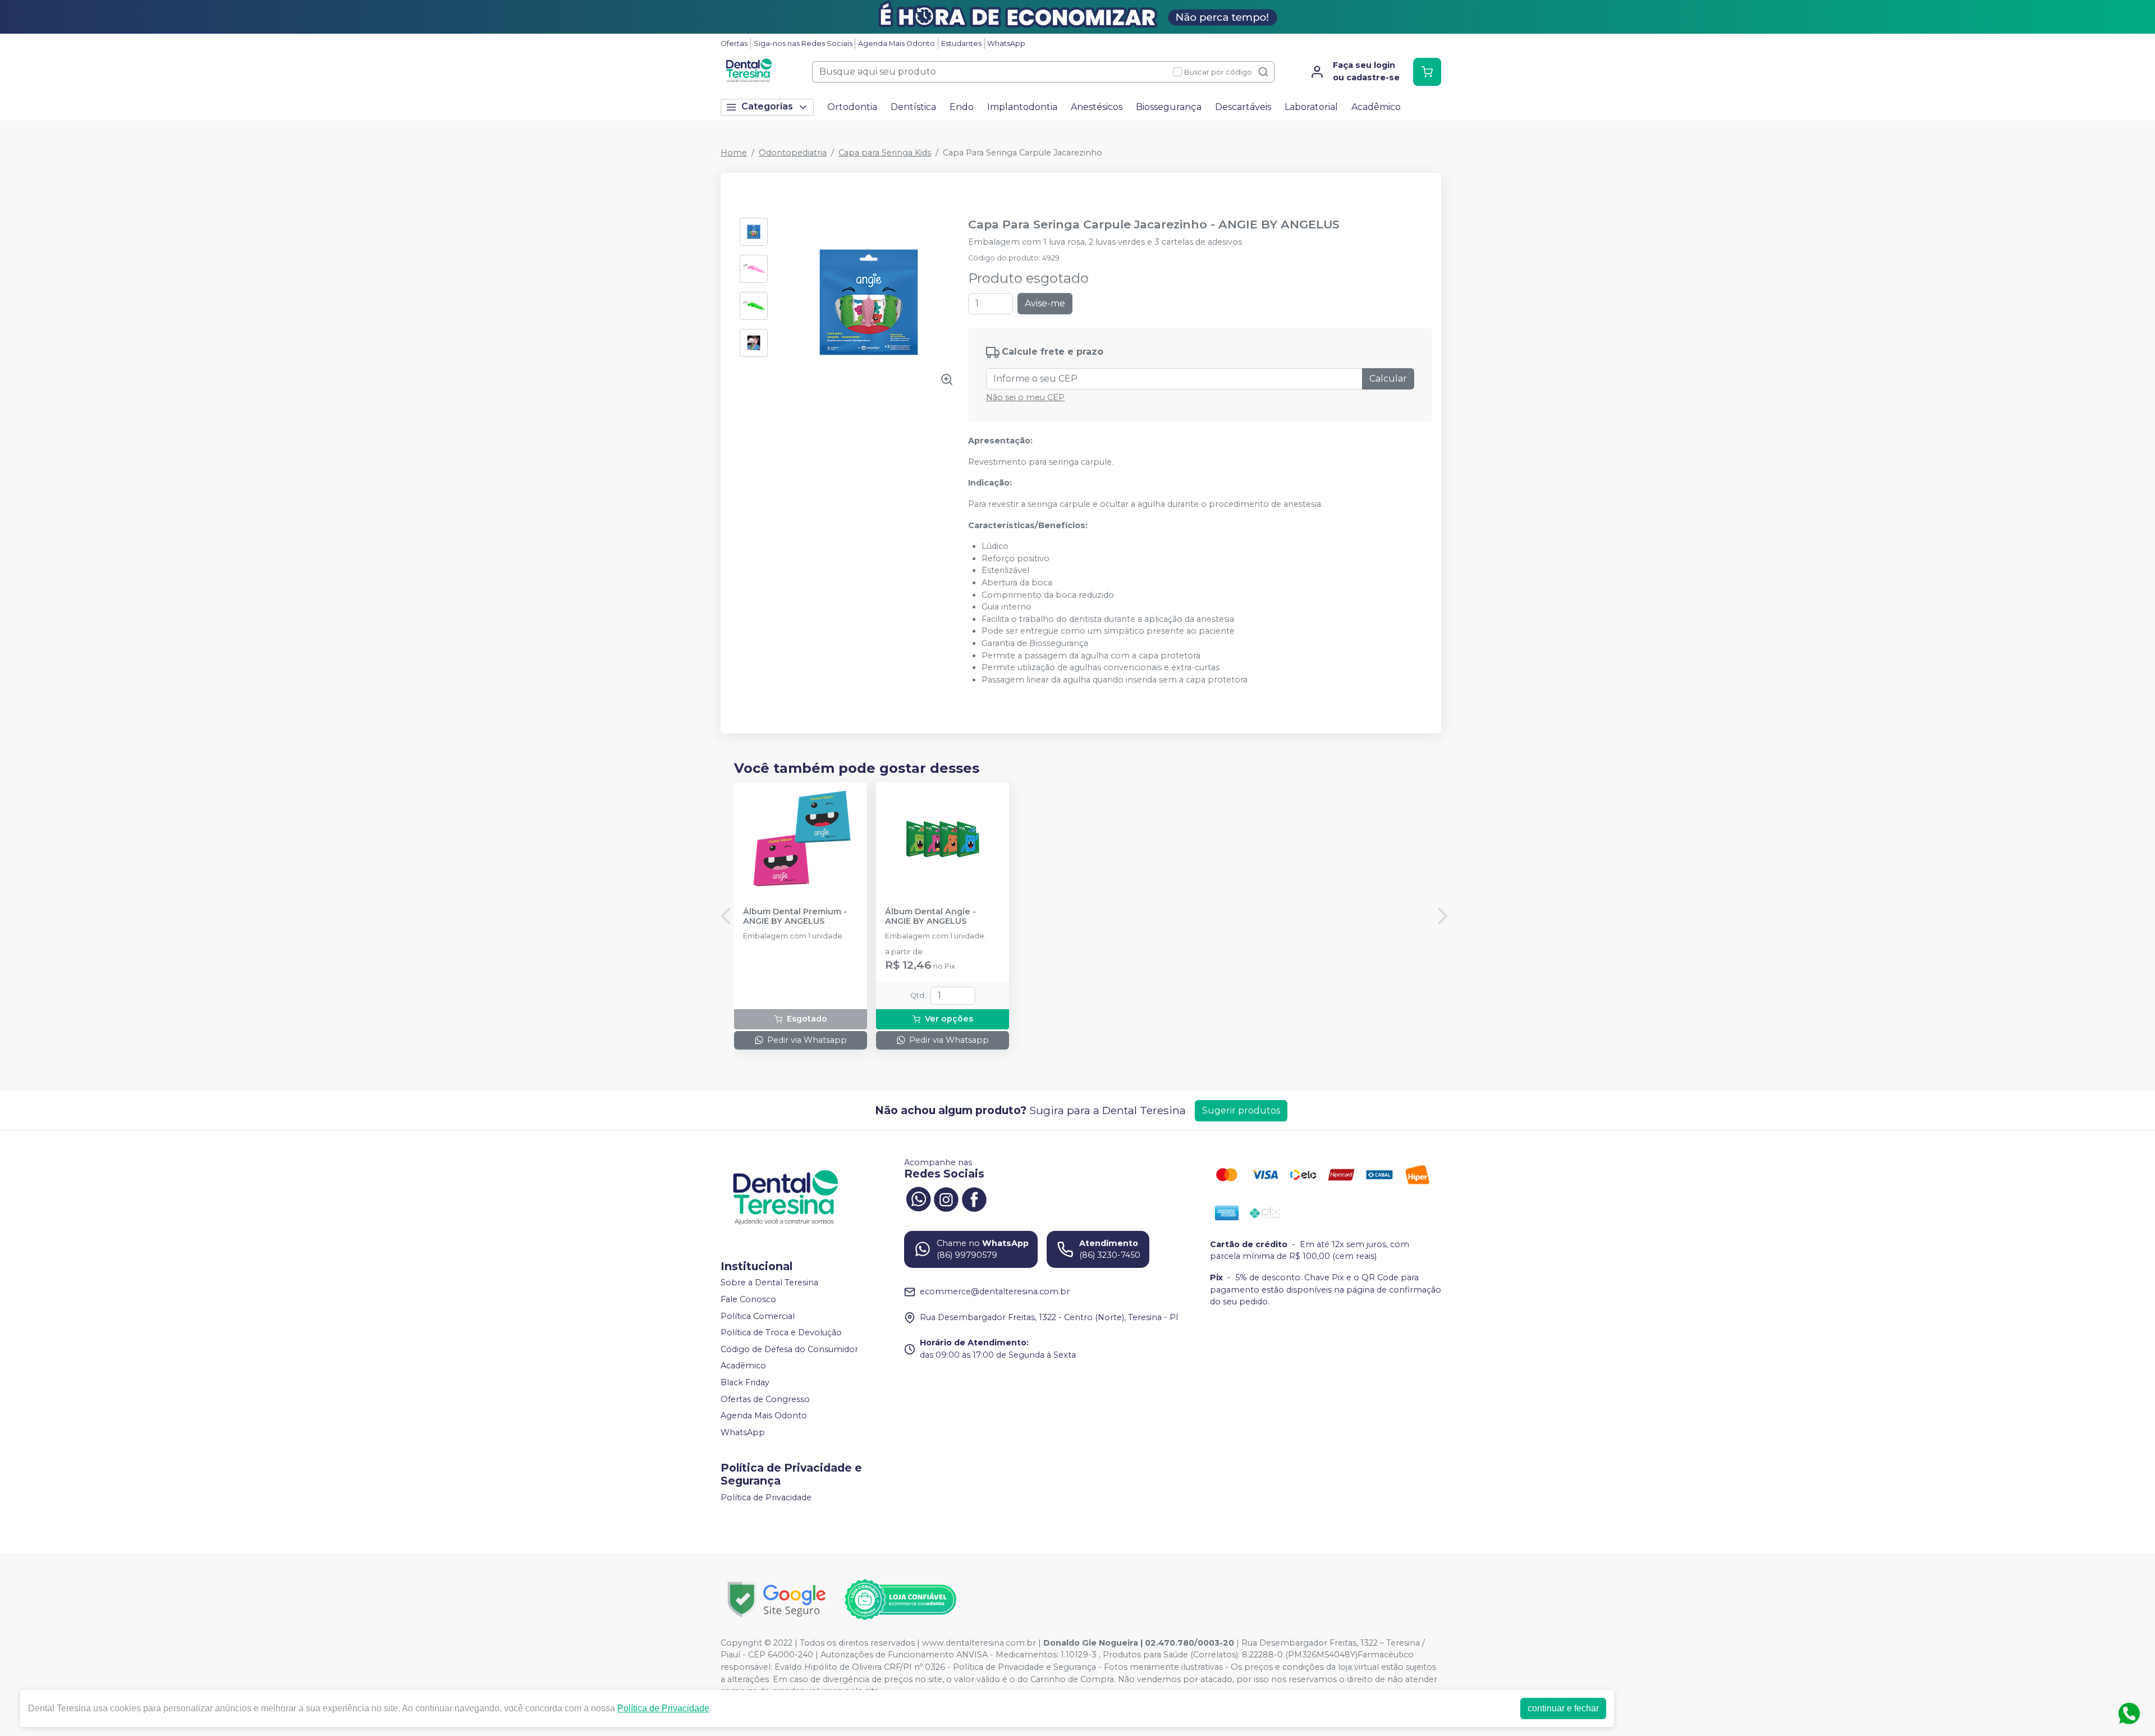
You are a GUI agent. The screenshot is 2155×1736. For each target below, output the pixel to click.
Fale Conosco (748, 1299)
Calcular (1388, 379)
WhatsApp (1006, 43)
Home (734, 153)
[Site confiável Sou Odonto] (900, 1600)
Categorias (767, 106)
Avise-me (1045, 303)
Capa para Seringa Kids (885, 153)
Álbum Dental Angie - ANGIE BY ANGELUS (930, 917)
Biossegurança (1169, 107)
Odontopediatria (793, 153)
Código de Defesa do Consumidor (789, 1349)
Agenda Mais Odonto (897, 43)
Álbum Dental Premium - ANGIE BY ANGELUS (795, 917)
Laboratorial (1311, 107)
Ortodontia (852, 107)
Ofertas (734, 43)
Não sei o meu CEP (1025, 397)
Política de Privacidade (766, 1497)
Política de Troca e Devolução (781, 1332)
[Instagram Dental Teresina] (946, 1198)
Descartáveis (1243, 107)
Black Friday (745, 1382)
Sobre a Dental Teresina (769, 1283)
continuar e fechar (1563, 1708)
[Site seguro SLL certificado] (777, 1599)
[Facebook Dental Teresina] (974, 1198)
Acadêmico (1376, 107)
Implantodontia (1022, 107)
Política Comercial (758, 1316)
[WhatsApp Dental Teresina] (918, 1198)
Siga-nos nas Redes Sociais (803, 43)
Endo (962, 107)
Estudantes (961, 43)
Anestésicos (1097, 107)
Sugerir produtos (1241, 1110)
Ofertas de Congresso (765, 1399)
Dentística (913, 107)
